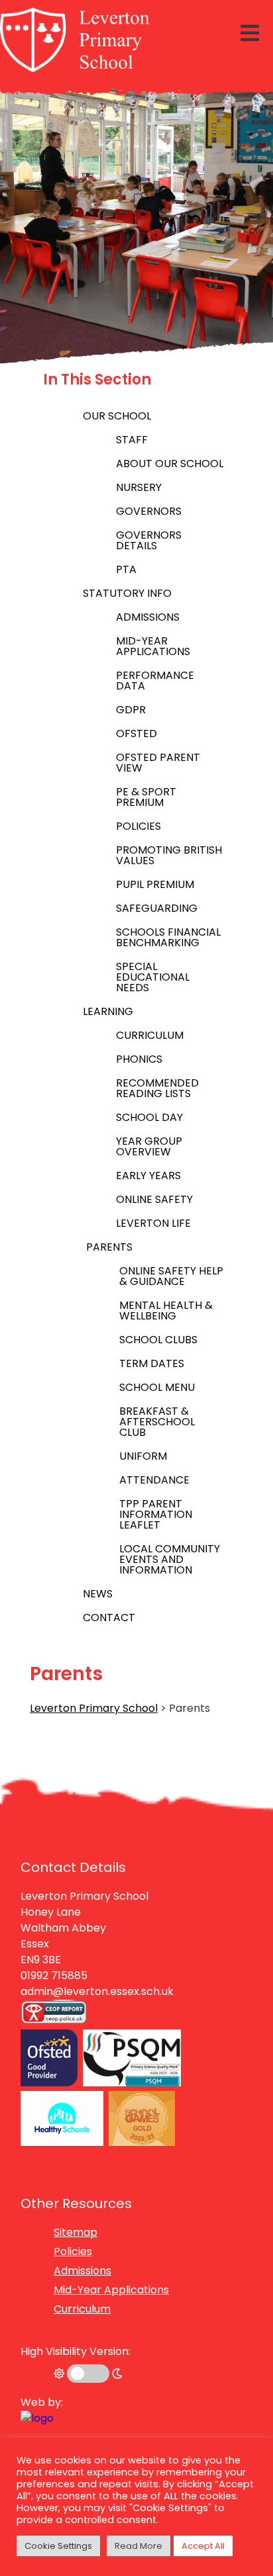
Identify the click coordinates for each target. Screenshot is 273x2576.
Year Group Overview (149, 1146)
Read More (138, 2546)
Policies (138, 826)
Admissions (148, 617)
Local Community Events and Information (170, 1559)
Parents (109, 1247)
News (98, 1594)
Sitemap (76, 2232)
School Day (149, 1117)
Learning (108, 1011)
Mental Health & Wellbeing (166, 1310)
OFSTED (136, 733)
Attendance (154, 1480)
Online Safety (154, 1199)
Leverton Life (153, 1223)
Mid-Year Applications (153, 646)
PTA (126, 569)
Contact (109, 1618)
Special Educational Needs (153, 977)
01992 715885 (54, 1976)
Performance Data (155, 681)
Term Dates (152, 1363)
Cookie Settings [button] (58, 2546)
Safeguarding (157, 908)
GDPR (131, 710)
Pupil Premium (155, 884)
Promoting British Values (169, 855)
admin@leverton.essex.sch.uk (97, 1991)
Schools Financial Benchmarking (168, 937)
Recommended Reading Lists (157, 1088)
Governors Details (149, 540)
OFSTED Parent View (158, 763)
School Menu (157, 1387)
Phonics (139, 1059)
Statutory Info (127, 593)
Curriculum (150, 1035)
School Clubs (158, 1340)
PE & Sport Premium (146, 797)
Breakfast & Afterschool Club (157, 1422)
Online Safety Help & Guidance (171, 1276)
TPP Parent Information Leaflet (156, 1514)
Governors (149, 511)
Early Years (148, 1176)
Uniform (143, 1456)
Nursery (139, 487)
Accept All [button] (203, 2546)
